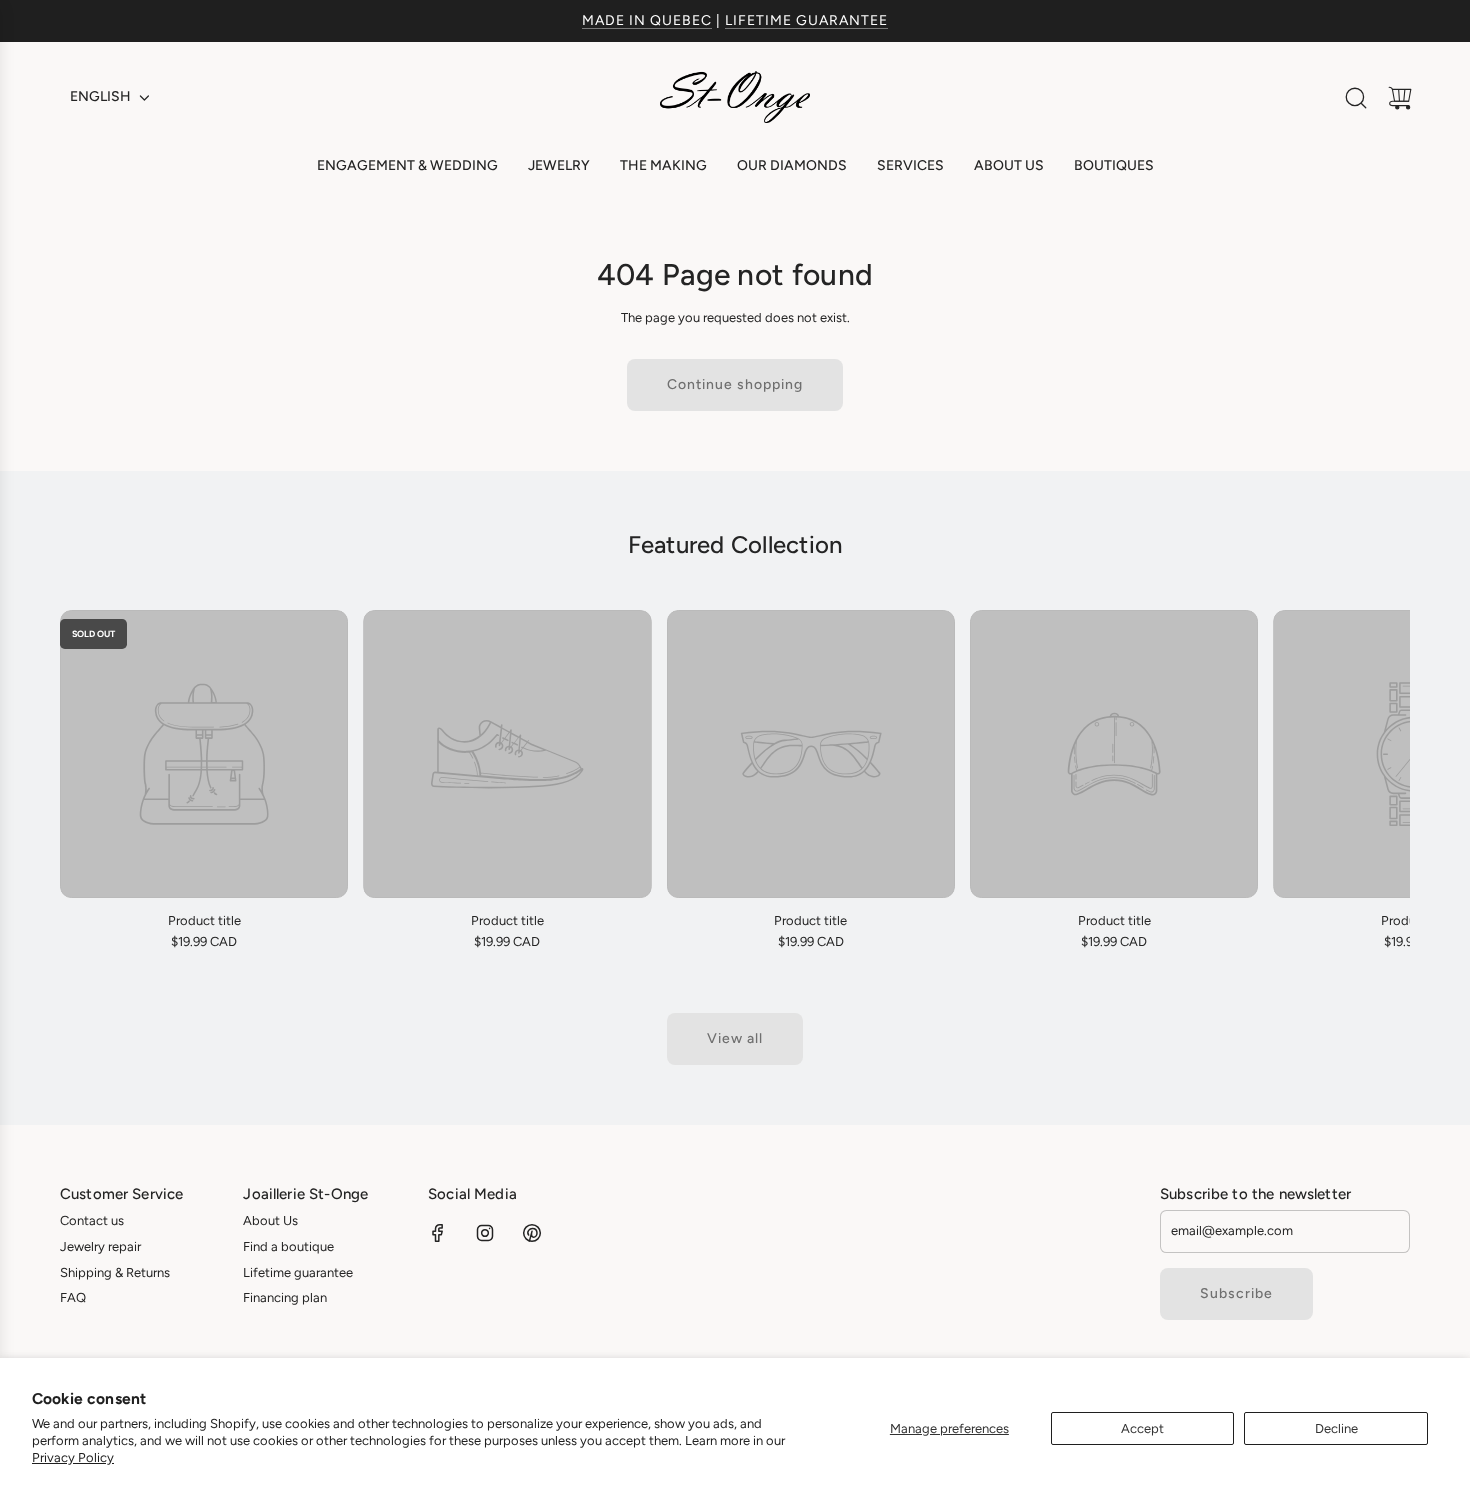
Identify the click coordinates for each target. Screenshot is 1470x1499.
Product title (204, 920)
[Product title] (204, 754)
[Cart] (1400, 98)
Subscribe (1236, 1293)
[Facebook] (438, 1233)
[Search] (1356, 98)
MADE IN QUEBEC (647, 20)
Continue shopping (735, 384)
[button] (108, 782)
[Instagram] (485, 1233)
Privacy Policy (73, 1457)
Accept (1142, 1428)
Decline (1336, 1428)
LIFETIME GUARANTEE (806, 20)
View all (735, 1038)
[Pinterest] (532, 1233)
